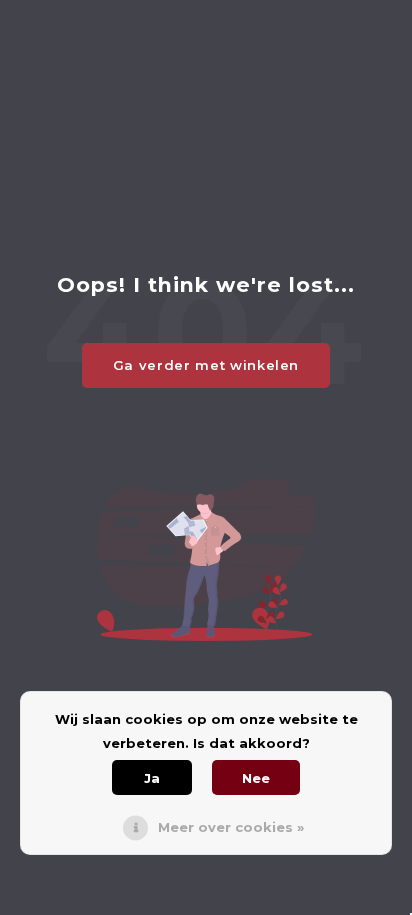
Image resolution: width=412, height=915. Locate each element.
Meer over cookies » (231, 827)
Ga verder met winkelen (206, 365)
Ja (152, 778)
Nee (256, 778)
